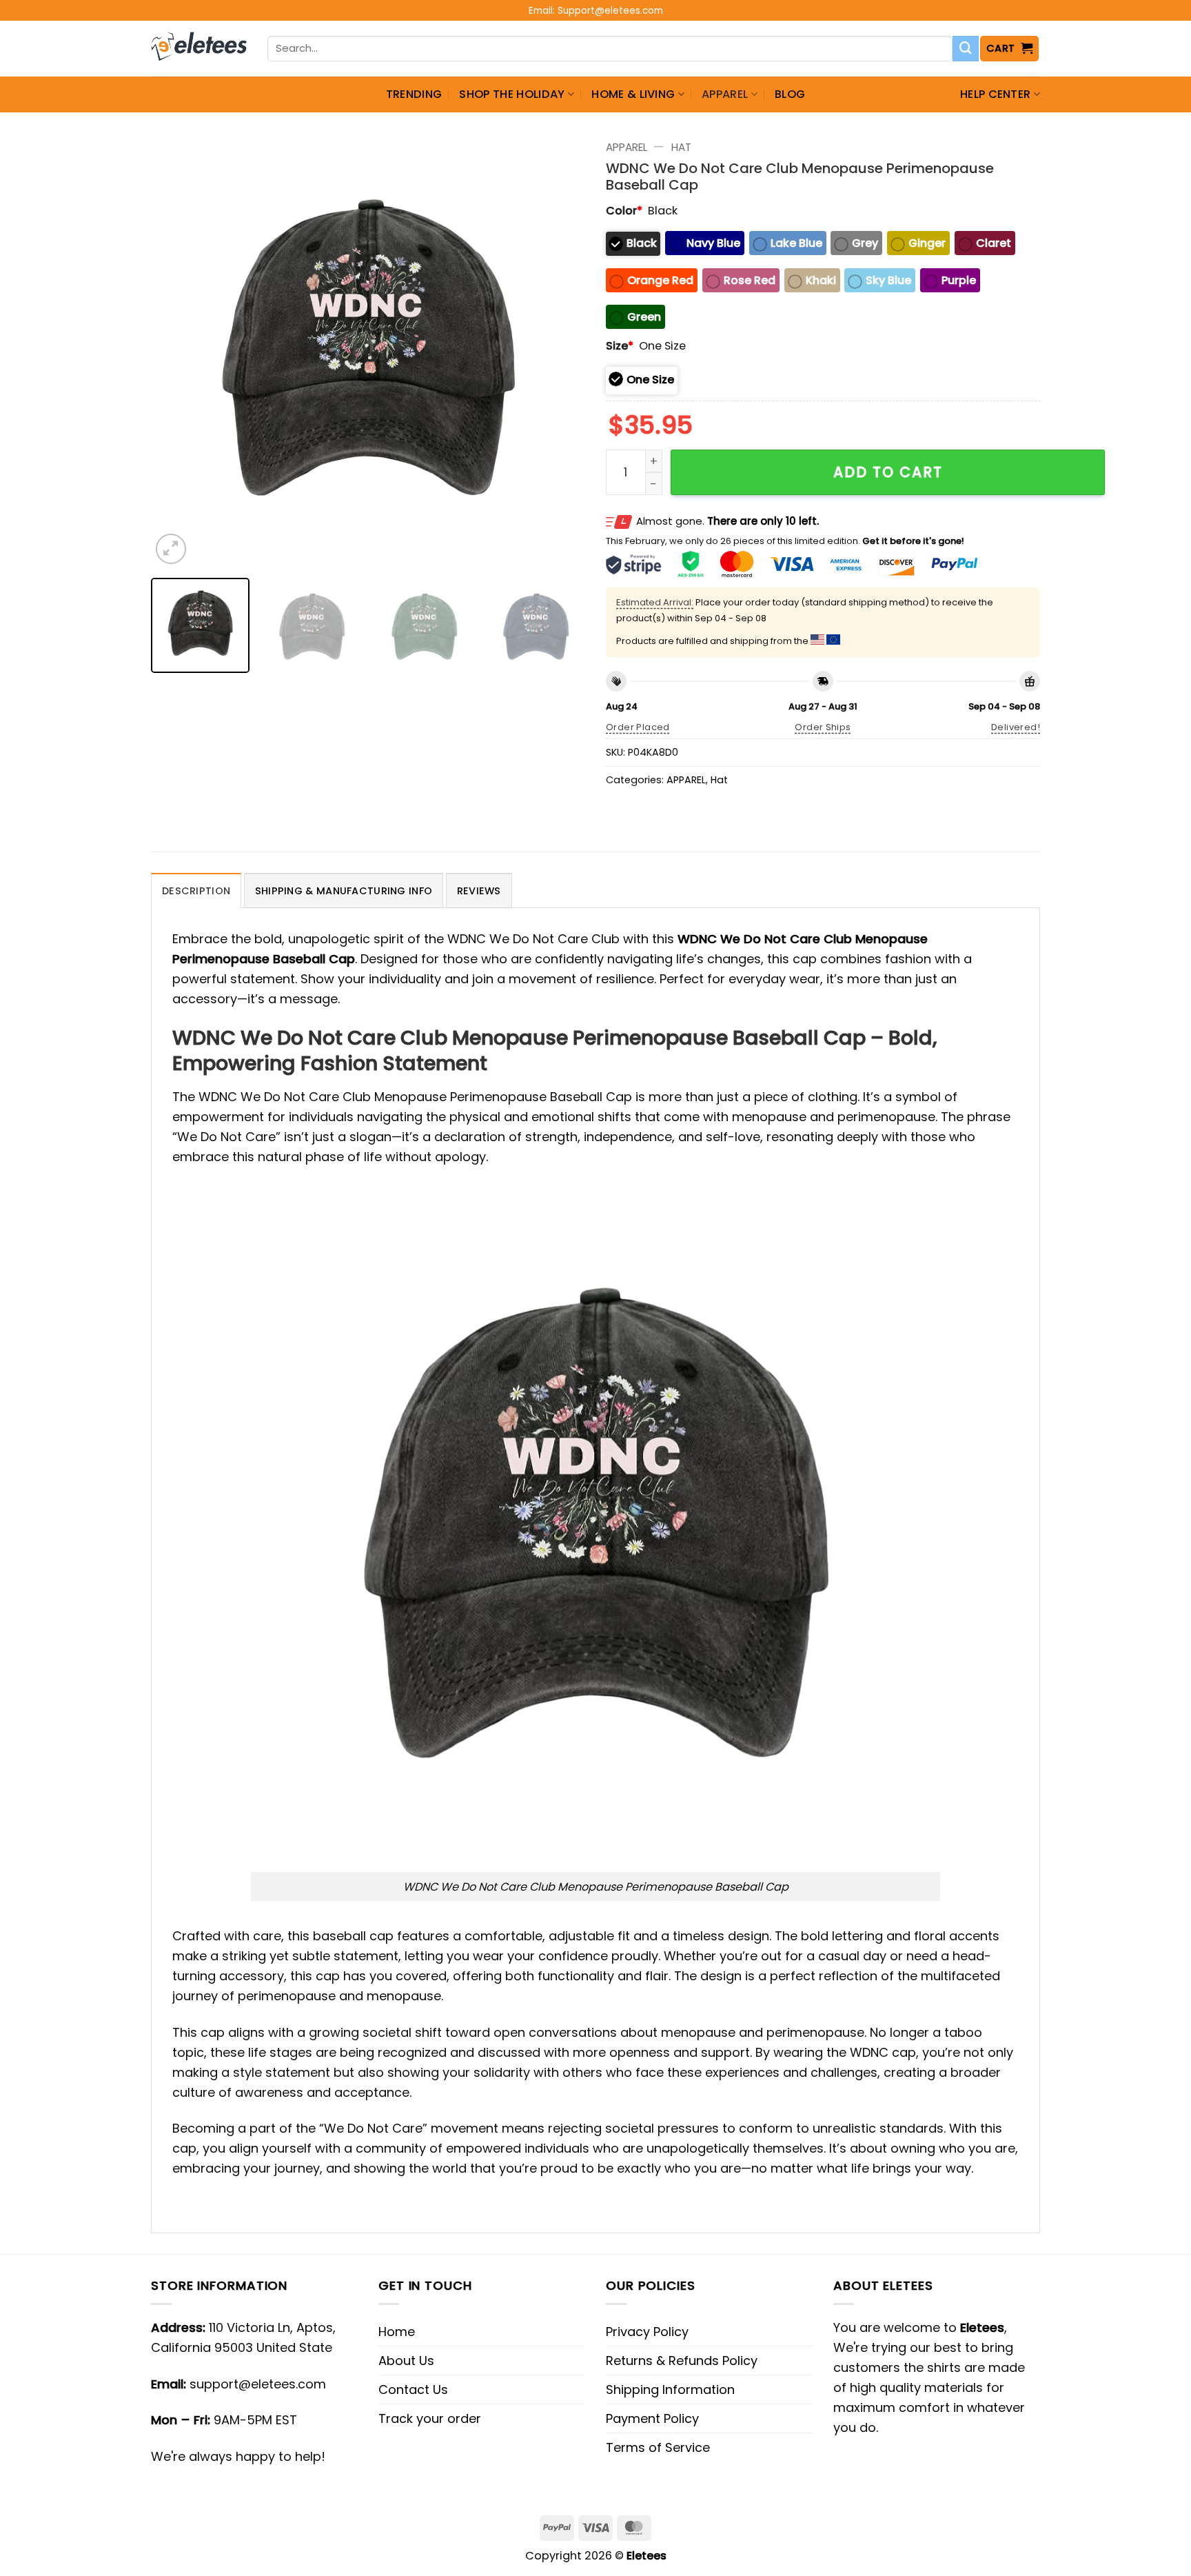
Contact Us (413, 2389)
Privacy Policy (647, 2332)
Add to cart (888, 472)
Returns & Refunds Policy (682, 2361)
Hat (681, 147)
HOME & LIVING (633, 94)
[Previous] (177, 350)
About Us (406, 2361)
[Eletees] (199, 49)
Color (624, 211)
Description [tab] (196, 891)
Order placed (638, 727)
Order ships (823, 727)
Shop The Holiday (512, 94)
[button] (1010, 49)
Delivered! (1016, 727)
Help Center (996, 94)
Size (620, 346)
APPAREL (725, 94)
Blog (790, 94)
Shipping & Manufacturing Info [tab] (344, 891)
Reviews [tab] (479, 891)
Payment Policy (652, 2418)
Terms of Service (658, 2447)
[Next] (559, 350)
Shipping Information (670, 2389)
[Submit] (966, 49)
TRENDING (414, 94)
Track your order (430, 2418)
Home (397, 2332)
